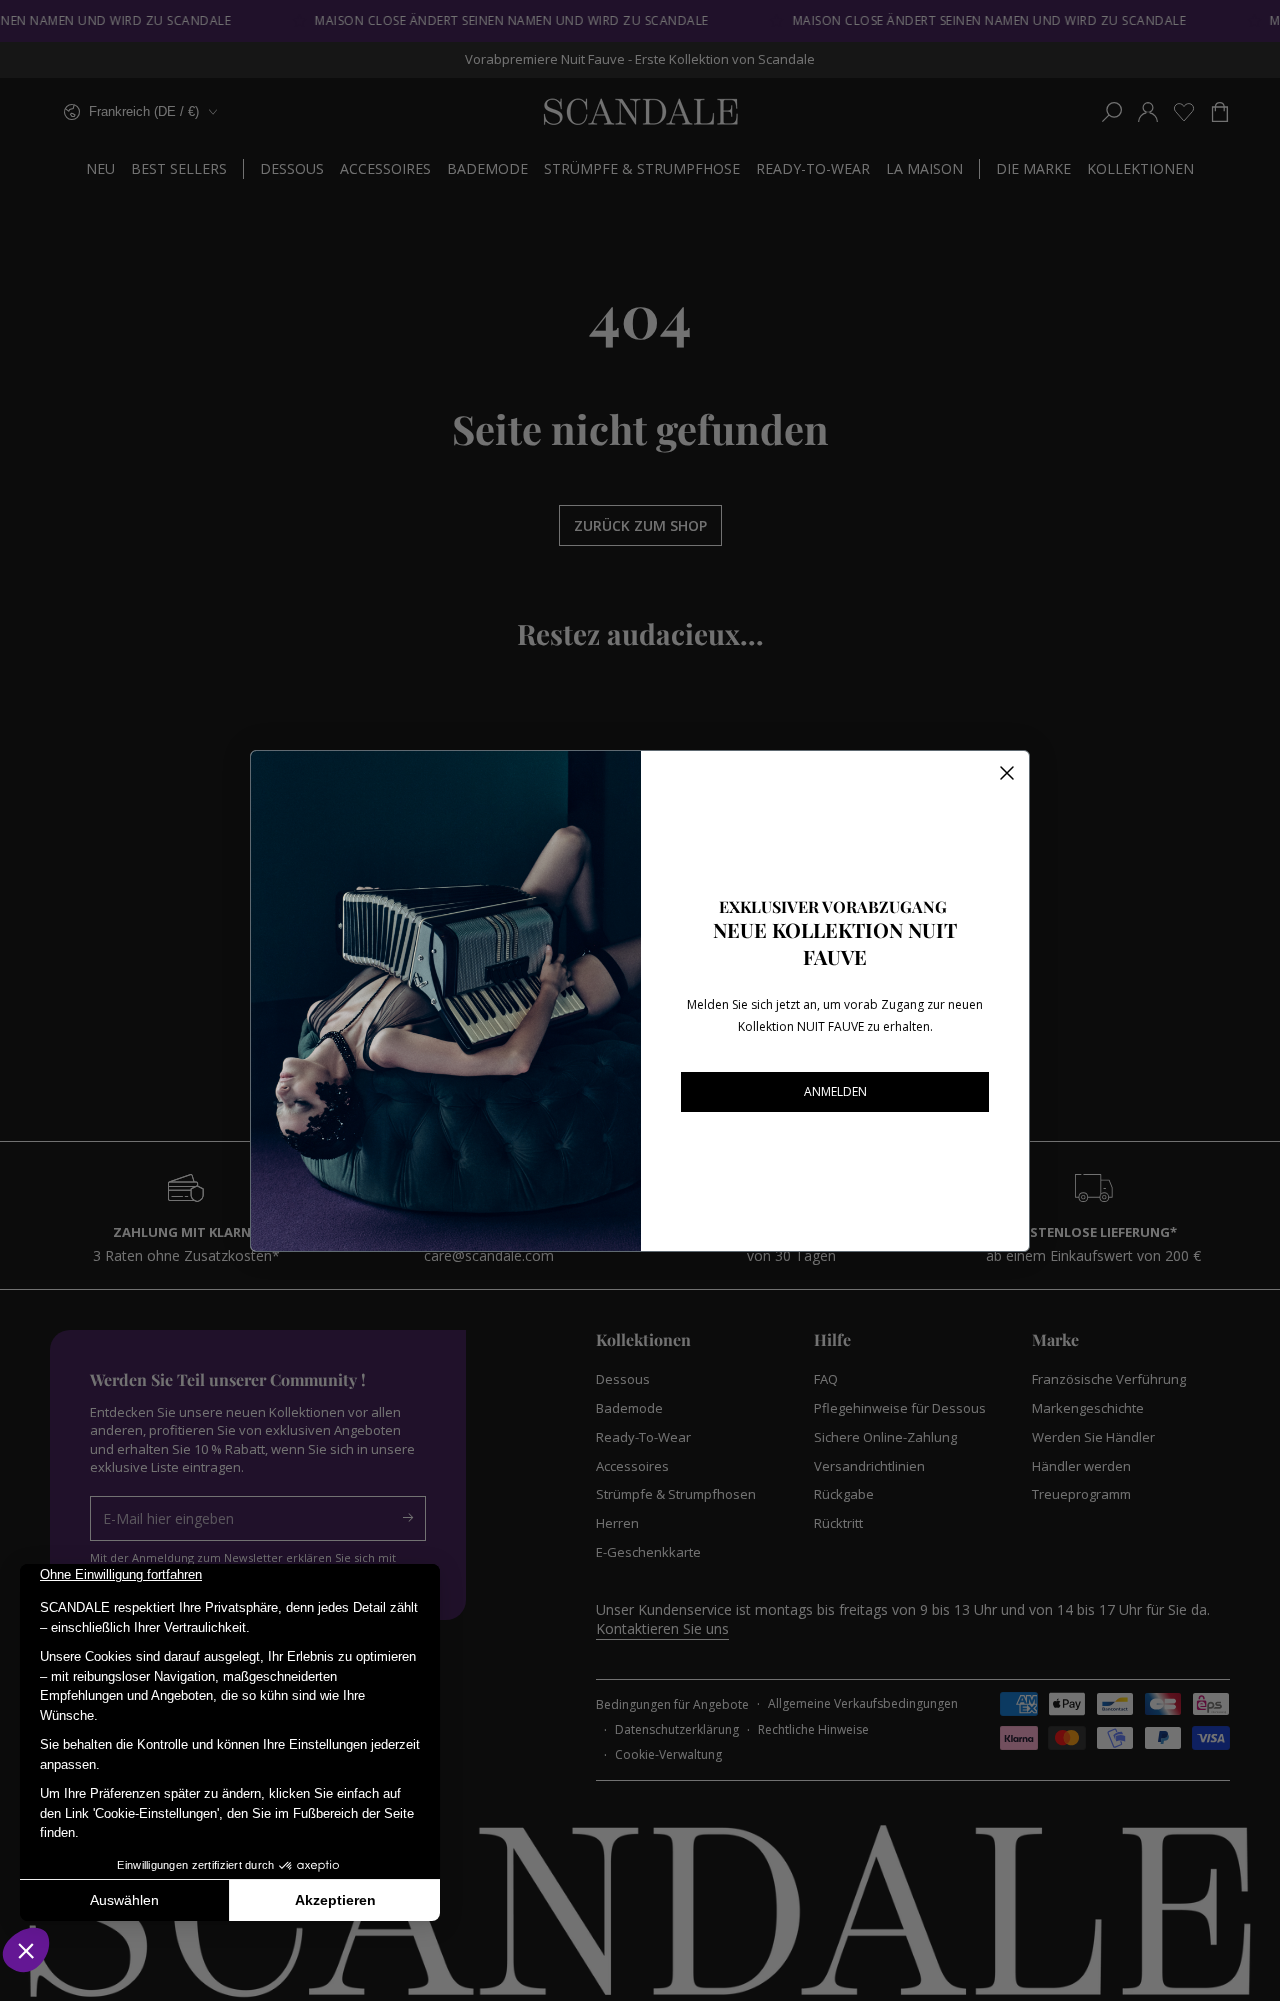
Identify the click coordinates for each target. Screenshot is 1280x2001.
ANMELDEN (835, 1091)
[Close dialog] (1007, 773)
